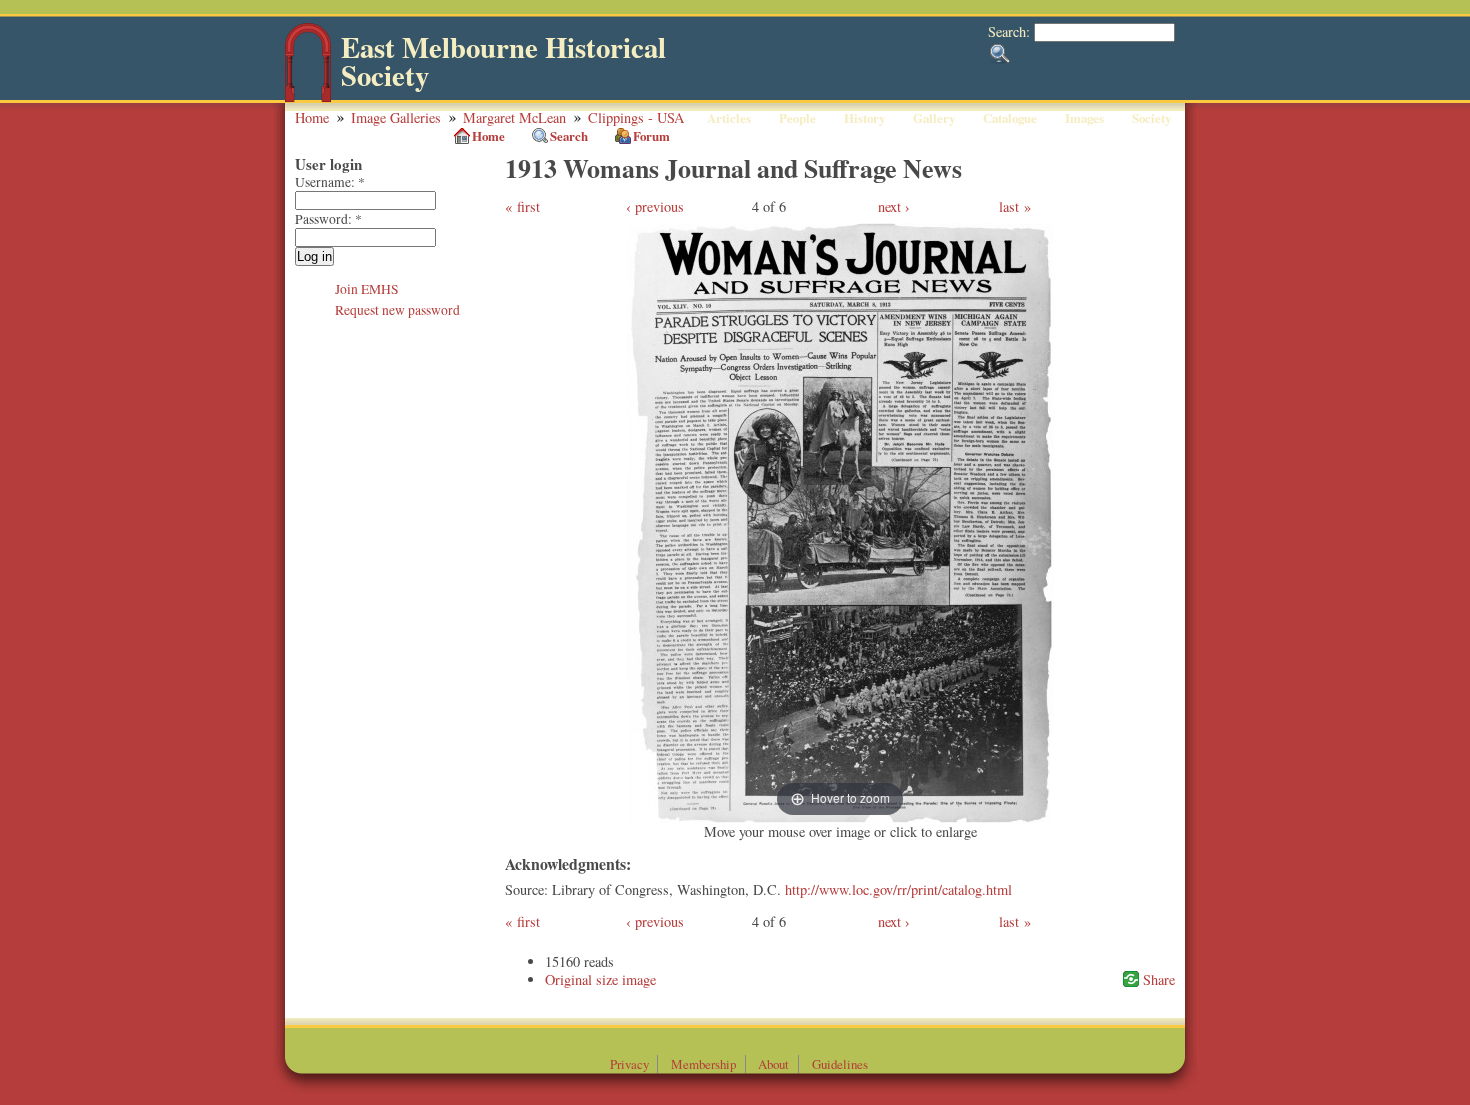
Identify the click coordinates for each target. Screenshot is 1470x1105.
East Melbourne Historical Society (503, 61)
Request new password (397, 310)
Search (569, 136)
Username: (330, 182)
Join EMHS (367, 289)
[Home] (308, 97)
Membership (703, 1064)
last (1009, 206)
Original (568, 979)
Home (312, 117)
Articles (729, 118)
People (797, 118)
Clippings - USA (636, 117)
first (528, 206)
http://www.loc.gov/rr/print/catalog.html (898, 889)
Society (1151, 118)
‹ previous (655, 206)
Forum (651, 136)
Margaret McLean (514, 117)
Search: (1011, 31)
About (773, 1064)
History (864, 118)
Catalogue (1010, 118)
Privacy (629, 1064)
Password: (328, 219)
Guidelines (840, 1064)
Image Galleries (396, 117)
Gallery (934, 118)
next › (894, 206)
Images (1084, 118)
